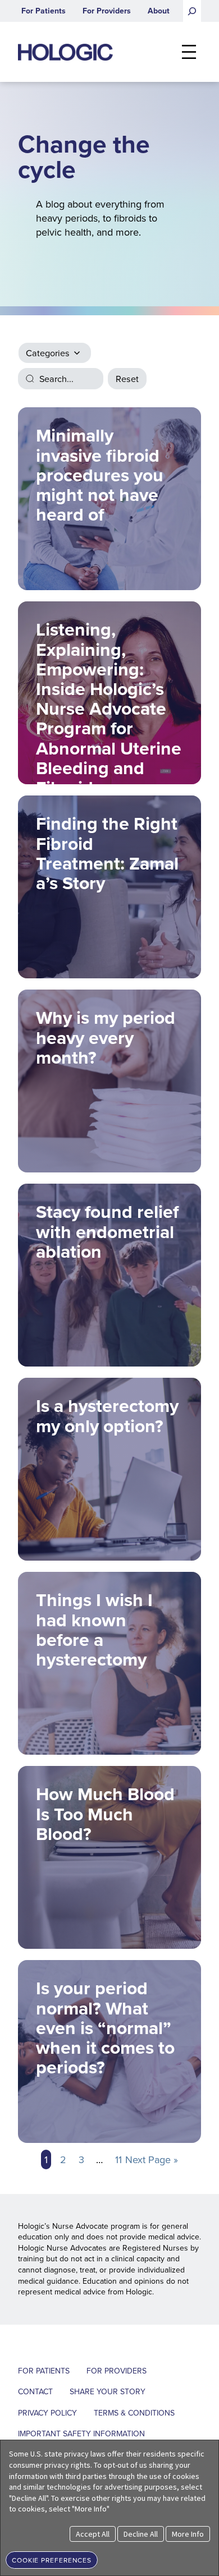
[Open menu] (189, 52)
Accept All (93, 2534)
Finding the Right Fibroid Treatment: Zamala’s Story (107, 853)
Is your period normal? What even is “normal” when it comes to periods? (105, 2027)
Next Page (152, 2159)
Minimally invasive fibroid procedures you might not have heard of (100, 475)
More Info (188, 2534)
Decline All (141, 2534)
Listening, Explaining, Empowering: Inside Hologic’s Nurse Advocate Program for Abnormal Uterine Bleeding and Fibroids (109, 700)
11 (118, 2159)
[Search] (192, 11)
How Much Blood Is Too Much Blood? (105, 1813)
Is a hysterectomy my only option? (107, 1415)
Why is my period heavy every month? (106, 1037)
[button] (52, 2559)
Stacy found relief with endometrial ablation (107, 1231)
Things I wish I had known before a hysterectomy (94, 1629)
